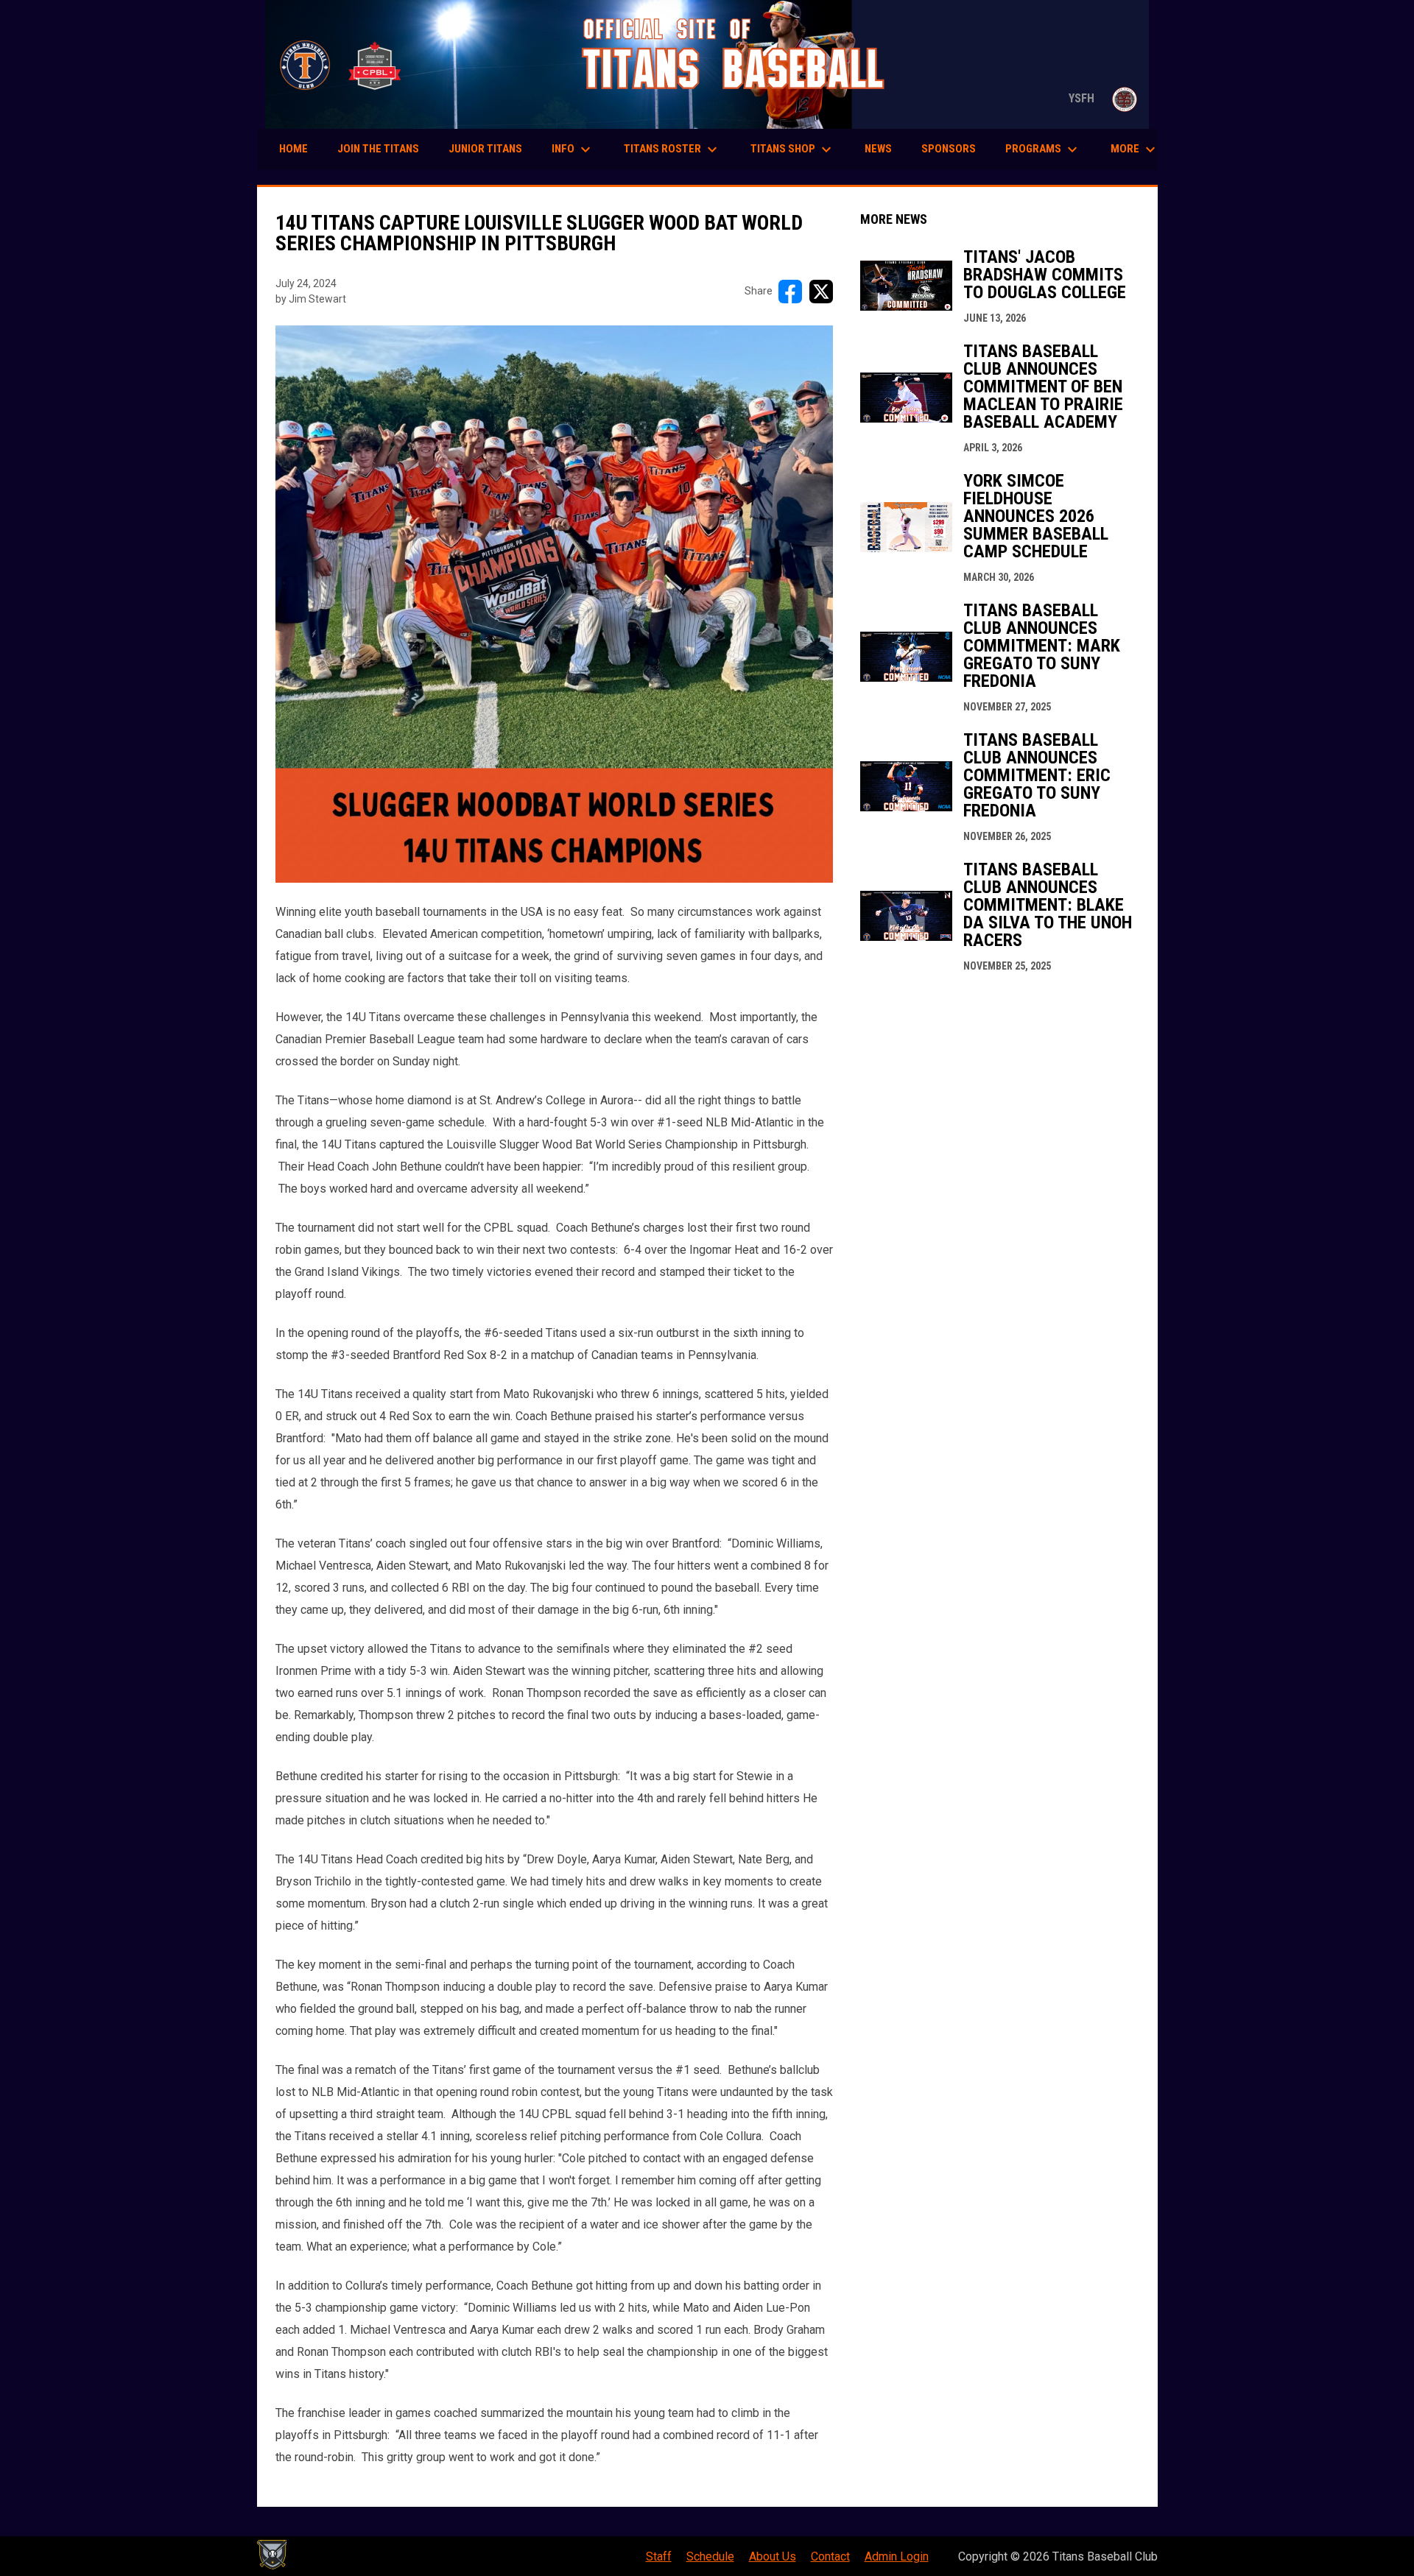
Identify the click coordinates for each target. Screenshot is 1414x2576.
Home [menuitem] (293, 149)
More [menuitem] (1135, 149)
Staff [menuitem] (659, 2556)
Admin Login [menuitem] (897, 2556)
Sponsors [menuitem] (949, 149)
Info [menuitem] (573, 149)
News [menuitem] (878, 149)
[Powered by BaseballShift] (272, 2555)
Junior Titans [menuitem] (485, 149)
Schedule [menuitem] (710, 2556)
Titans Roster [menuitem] (672, 149)
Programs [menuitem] (1043, 149)
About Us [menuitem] (773, 2556)
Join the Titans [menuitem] (378, 149)
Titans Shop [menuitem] (793, 149)
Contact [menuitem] (830, 2556)
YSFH (1106, 98)
